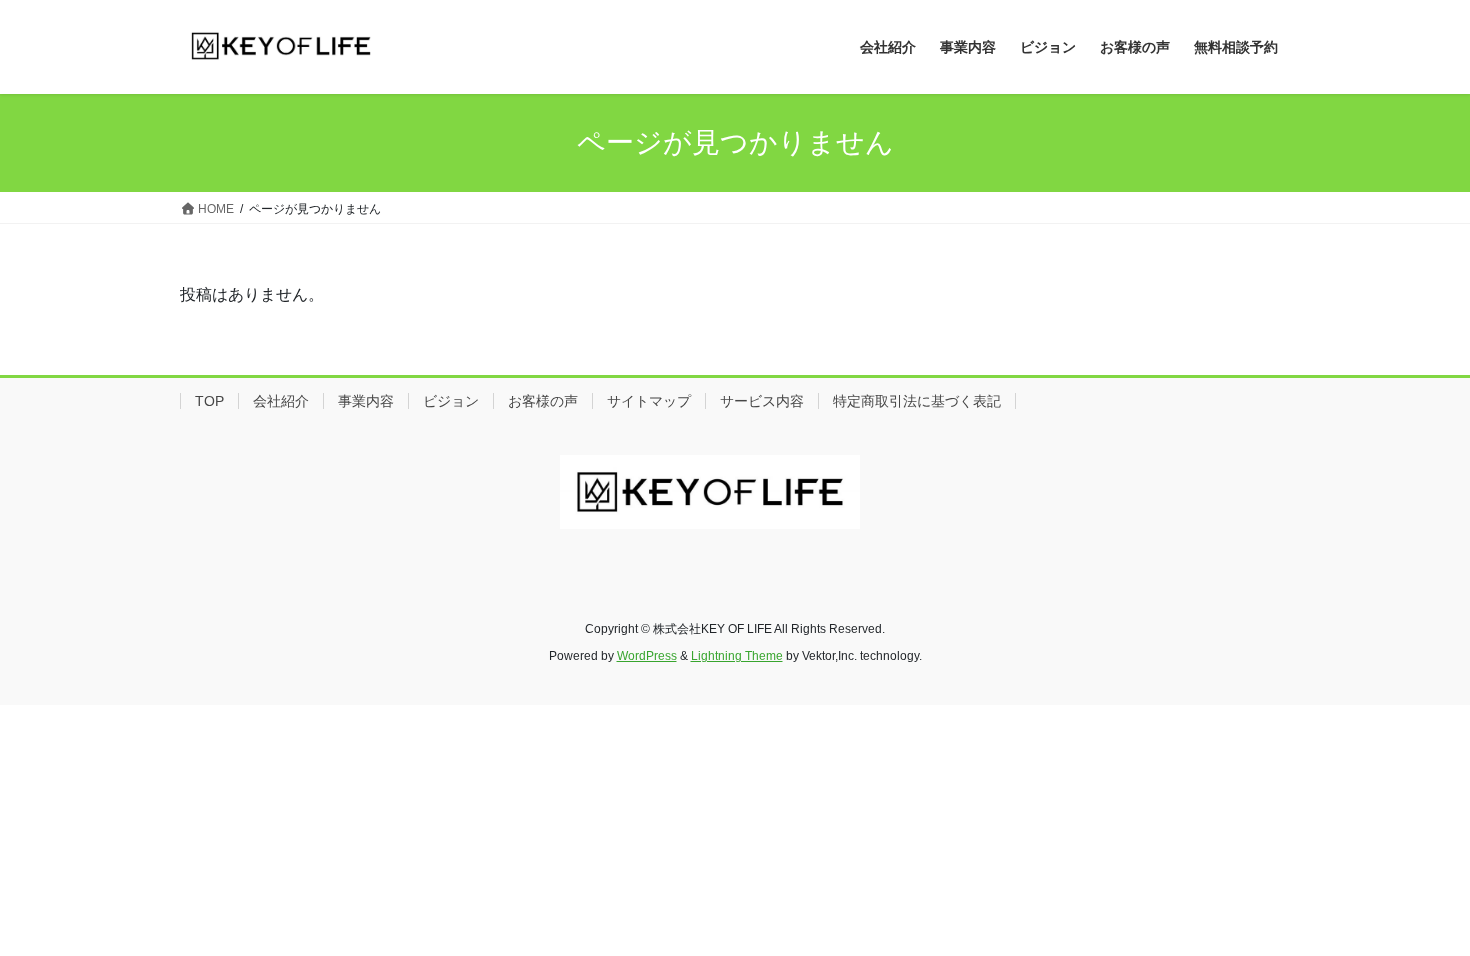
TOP (209, 401)
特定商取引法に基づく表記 (917, 401)
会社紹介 (281, 401)
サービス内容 (762, 401)
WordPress (647, 656)
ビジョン (451, 401)
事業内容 (366, 401)
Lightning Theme (737, 656)
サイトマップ (649, 401)
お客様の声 (543, 401)
